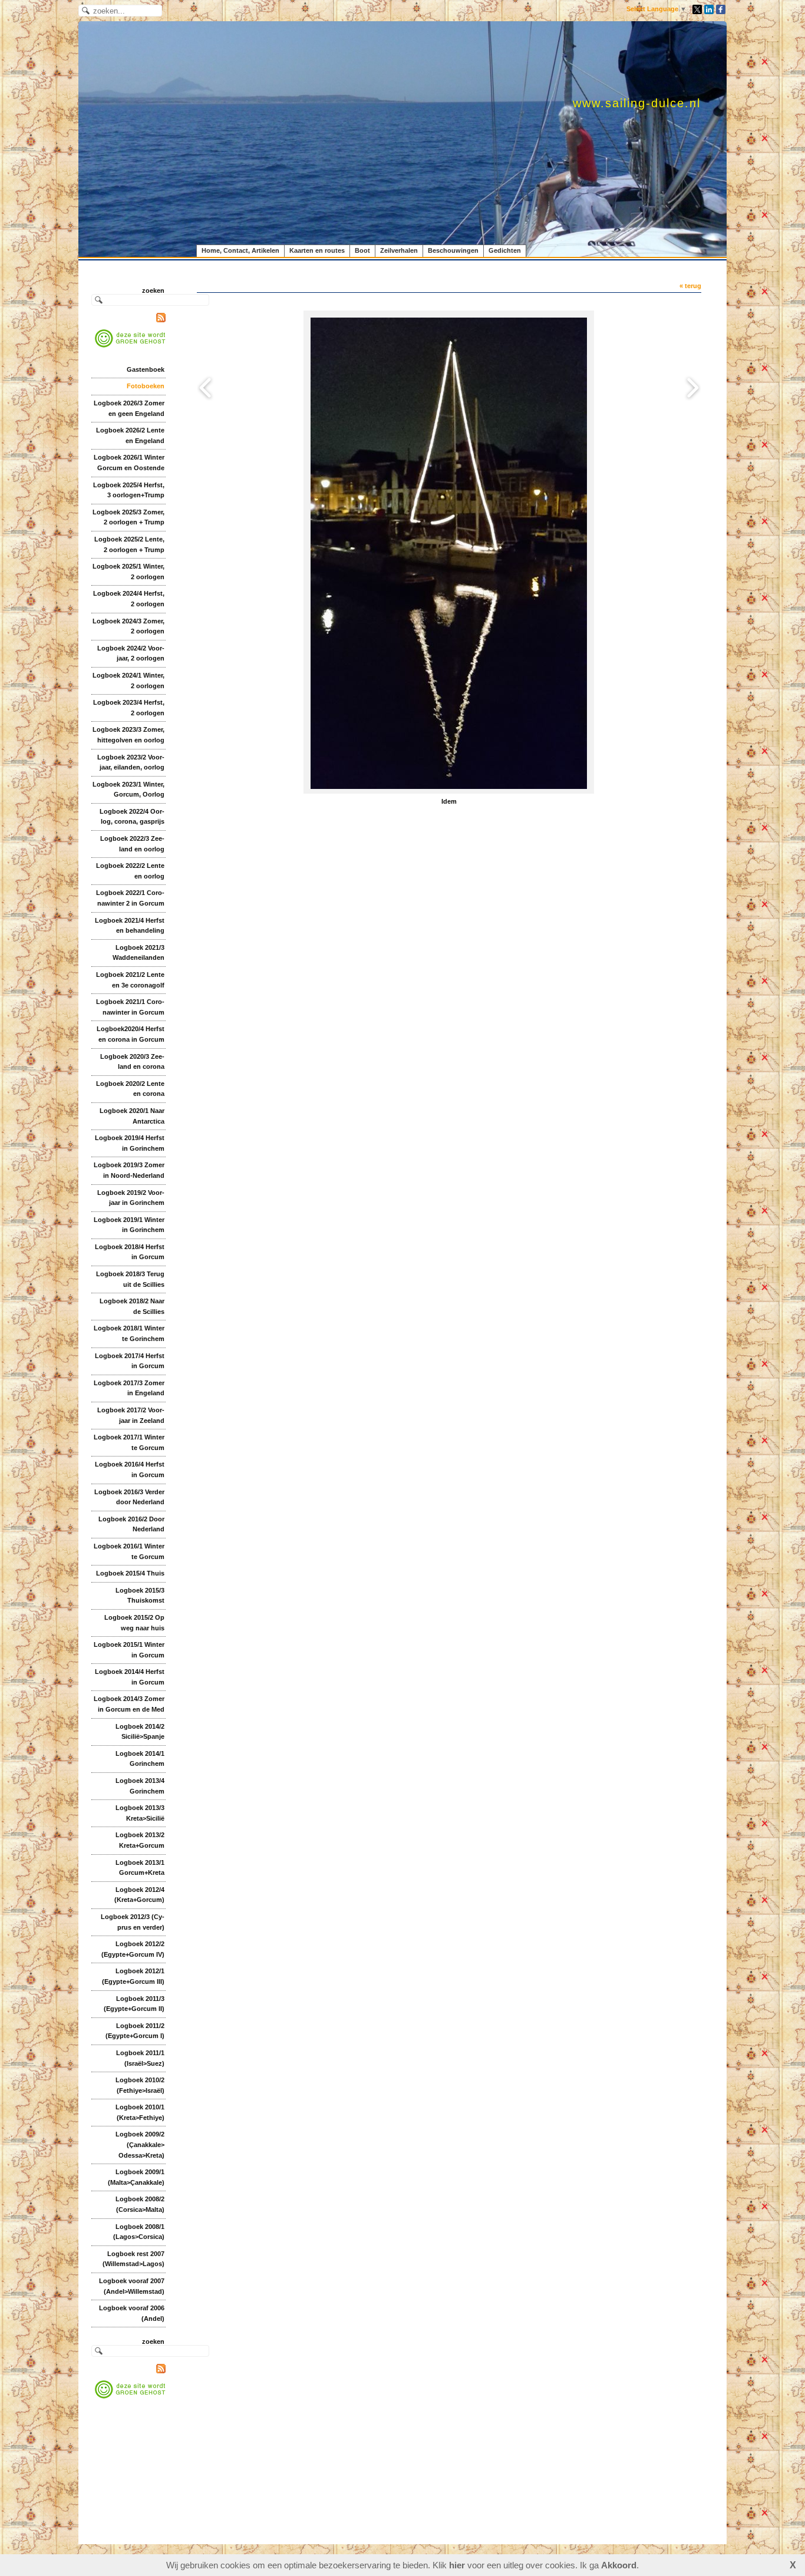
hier (457, 2565)
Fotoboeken (146, 386)
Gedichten (505, 250)
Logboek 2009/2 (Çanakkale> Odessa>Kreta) (140, 2144)
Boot (362, 250)
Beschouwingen (453, 250)
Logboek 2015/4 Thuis (130, 1573)
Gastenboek (146, 369)
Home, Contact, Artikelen (240, 250)
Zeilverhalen (399, 250)
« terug (690, 286)
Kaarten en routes (317, 250)
